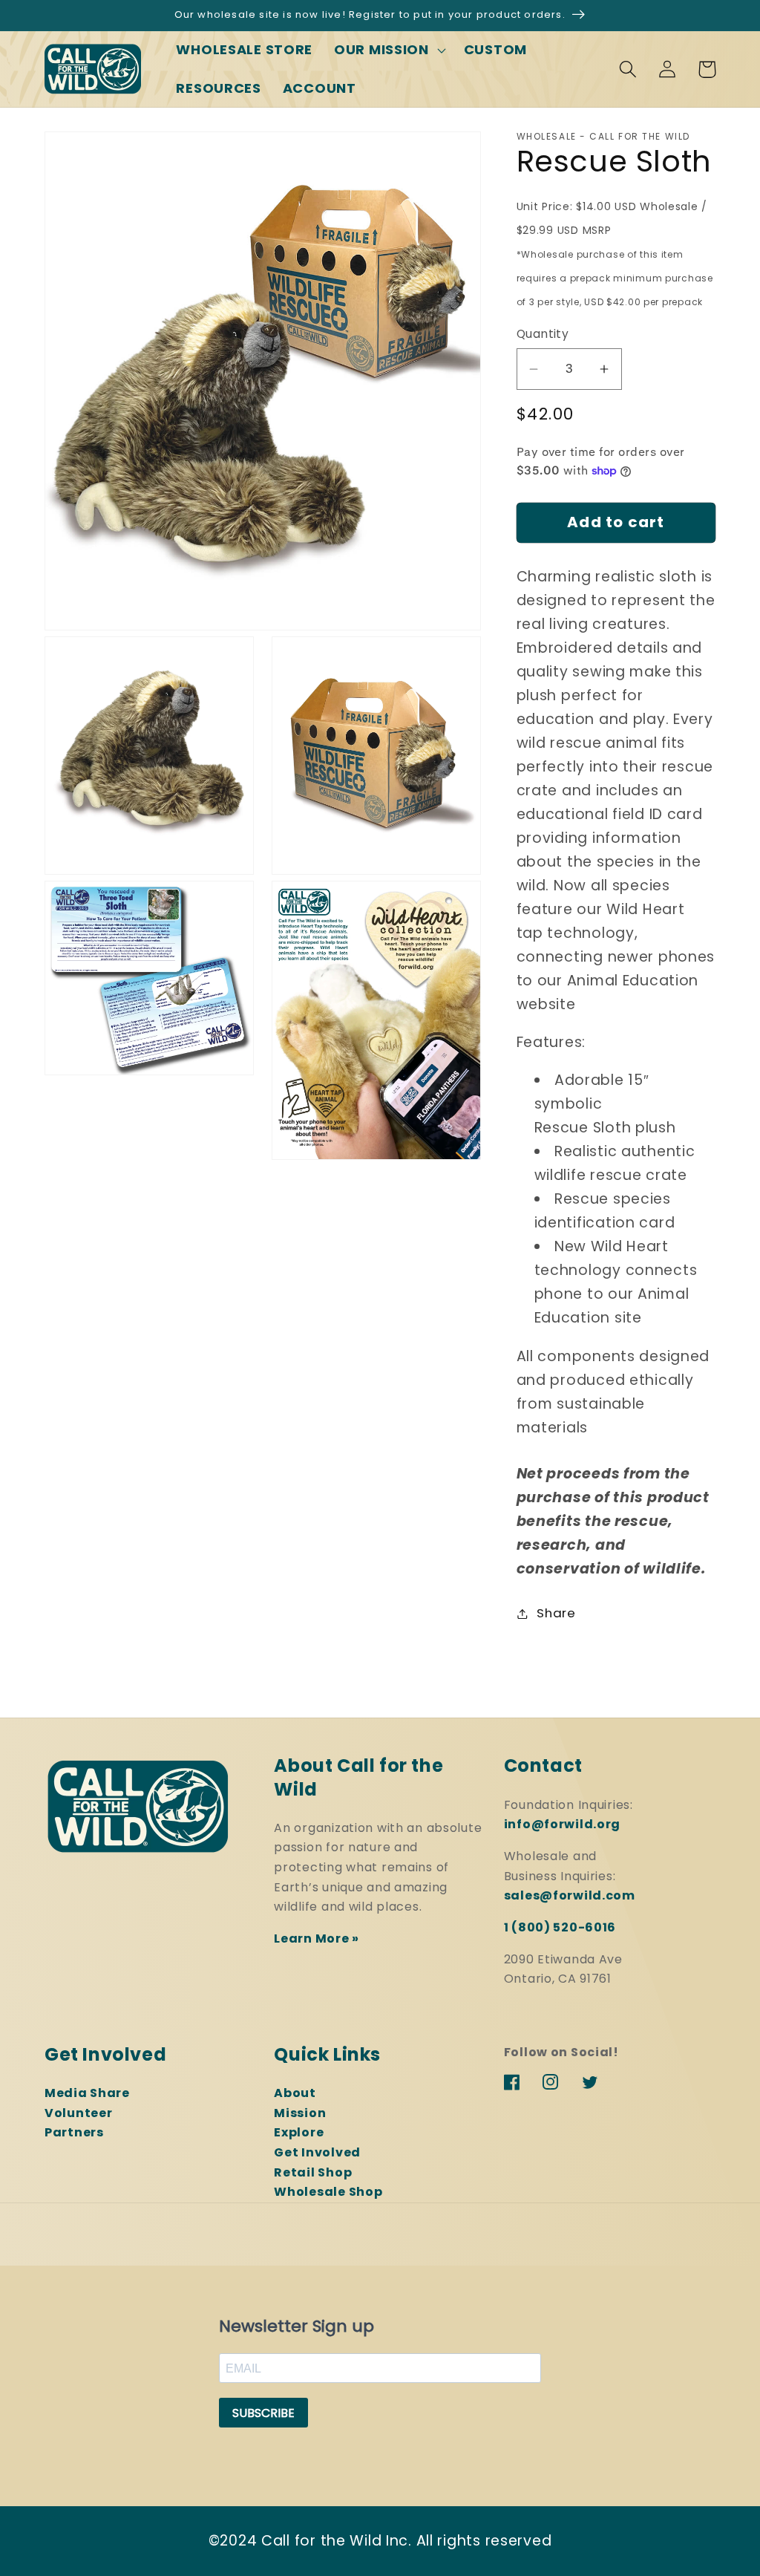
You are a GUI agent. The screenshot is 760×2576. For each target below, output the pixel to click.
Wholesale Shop (328, 2192)
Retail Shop (313, 2172)
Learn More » (317, 1938)
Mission (300, 2113)
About (295, 2093)
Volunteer (78, 2113)
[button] (389, 50)
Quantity (543, 334)
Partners (74, 2132)
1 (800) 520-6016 (560, 1927)
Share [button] (556, 1613)
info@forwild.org (563, 1824)
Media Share (87, 2093)
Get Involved (317, 2152)
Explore (299, 2132)
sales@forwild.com (570, 1895)
